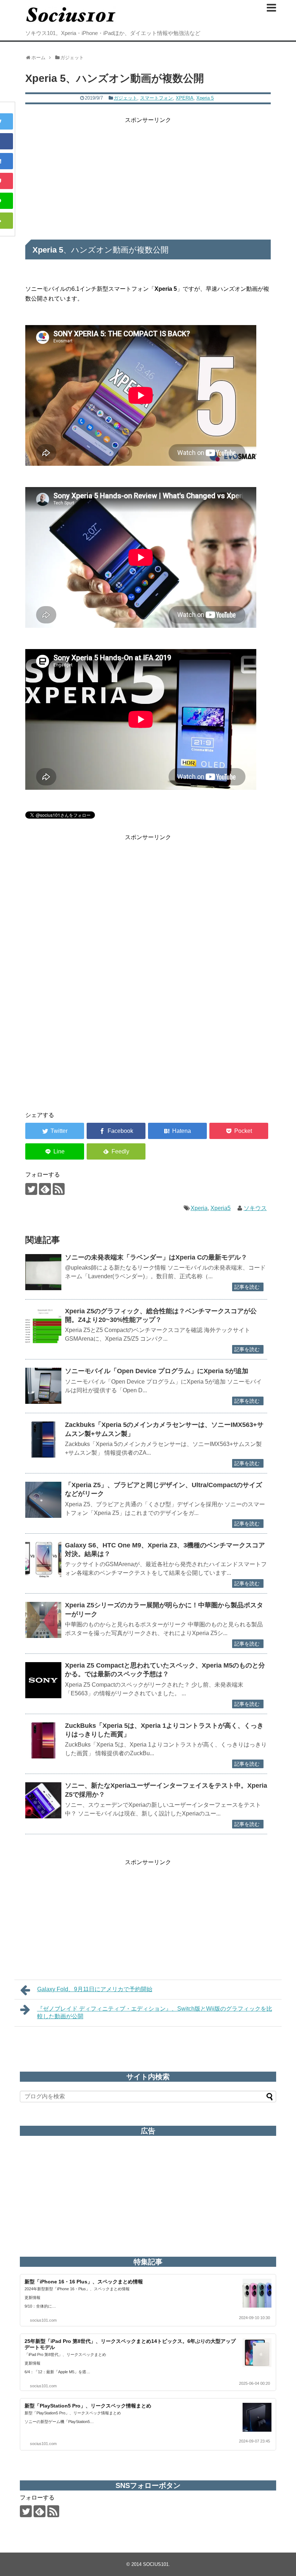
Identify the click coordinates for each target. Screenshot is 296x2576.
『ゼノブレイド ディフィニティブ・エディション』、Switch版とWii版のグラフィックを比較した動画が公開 (155, 2012)
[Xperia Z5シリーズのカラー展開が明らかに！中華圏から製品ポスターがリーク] (43, 1620)
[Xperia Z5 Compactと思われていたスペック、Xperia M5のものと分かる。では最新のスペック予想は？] (43, 1680)
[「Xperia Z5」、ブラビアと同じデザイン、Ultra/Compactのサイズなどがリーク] (43, 1500)
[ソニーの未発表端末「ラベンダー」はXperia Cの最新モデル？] (43, 1272)
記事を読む (247, 1287)
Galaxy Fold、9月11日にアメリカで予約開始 (95, 1989)
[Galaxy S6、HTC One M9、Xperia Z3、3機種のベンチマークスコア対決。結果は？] (43, 1560)
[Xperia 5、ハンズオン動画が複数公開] (177, 1131)
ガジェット (125, 98)
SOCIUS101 (156, 2564)
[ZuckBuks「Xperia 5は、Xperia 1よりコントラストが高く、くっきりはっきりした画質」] (43, 1740)
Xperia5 (221, 1208)
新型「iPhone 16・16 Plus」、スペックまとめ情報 (84, 2282)
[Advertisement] (148, 175)
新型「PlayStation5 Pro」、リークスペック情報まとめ (88, 2406)
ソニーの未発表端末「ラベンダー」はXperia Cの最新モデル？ (156, 1257)
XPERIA (185, 98)
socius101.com (43, 2320)
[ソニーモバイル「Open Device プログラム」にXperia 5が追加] (43, 1386)
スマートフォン (156, 98)
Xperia (199, 1208)
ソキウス (255, 1208)
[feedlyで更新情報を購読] (45, 1189)
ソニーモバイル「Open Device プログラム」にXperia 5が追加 (157, 1371)
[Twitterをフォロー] (31, 1189)
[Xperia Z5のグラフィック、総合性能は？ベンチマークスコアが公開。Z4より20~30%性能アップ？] (43, 1326)
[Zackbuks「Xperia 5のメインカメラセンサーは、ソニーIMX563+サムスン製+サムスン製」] (43, 1440)
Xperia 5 (205, 98)
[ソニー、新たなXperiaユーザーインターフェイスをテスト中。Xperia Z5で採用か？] (43, 1800)
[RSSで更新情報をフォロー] (59, 1189)
